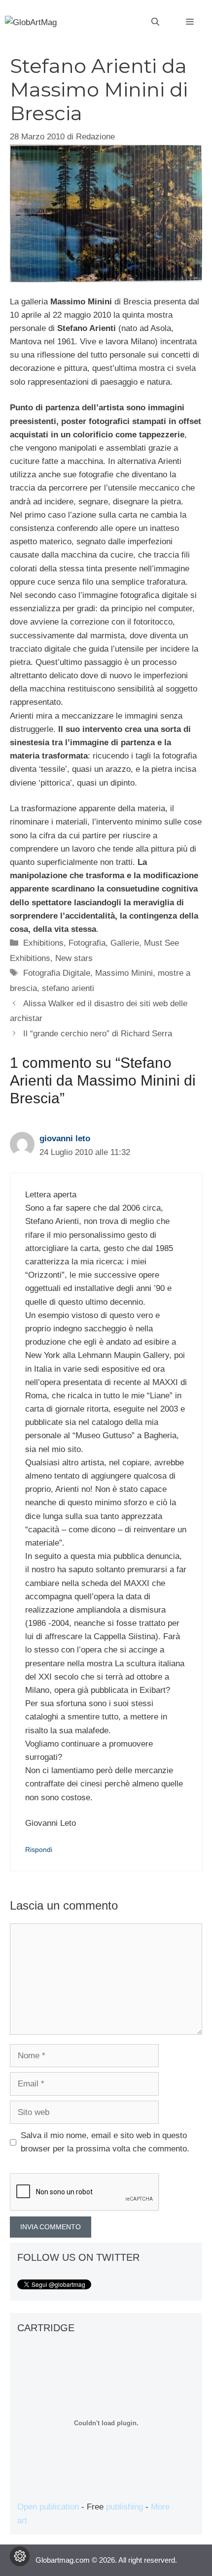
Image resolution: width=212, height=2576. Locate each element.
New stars (74, 958)
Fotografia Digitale (57, 973)
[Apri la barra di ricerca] (155, 22)
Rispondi (39, 1849)
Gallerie (125, 943)
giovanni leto (65, 1139)
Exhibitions (43, 943)
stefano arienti (68, 988)
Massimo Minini (124, 973)
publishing (124, 2507)
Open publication (48, 2507)
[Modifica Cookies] (20, 2556)
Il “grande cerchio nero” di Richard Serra (98, 1034)
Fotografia (87, 943)
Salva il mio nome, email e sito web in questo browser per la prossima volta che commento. (105, 2142)
